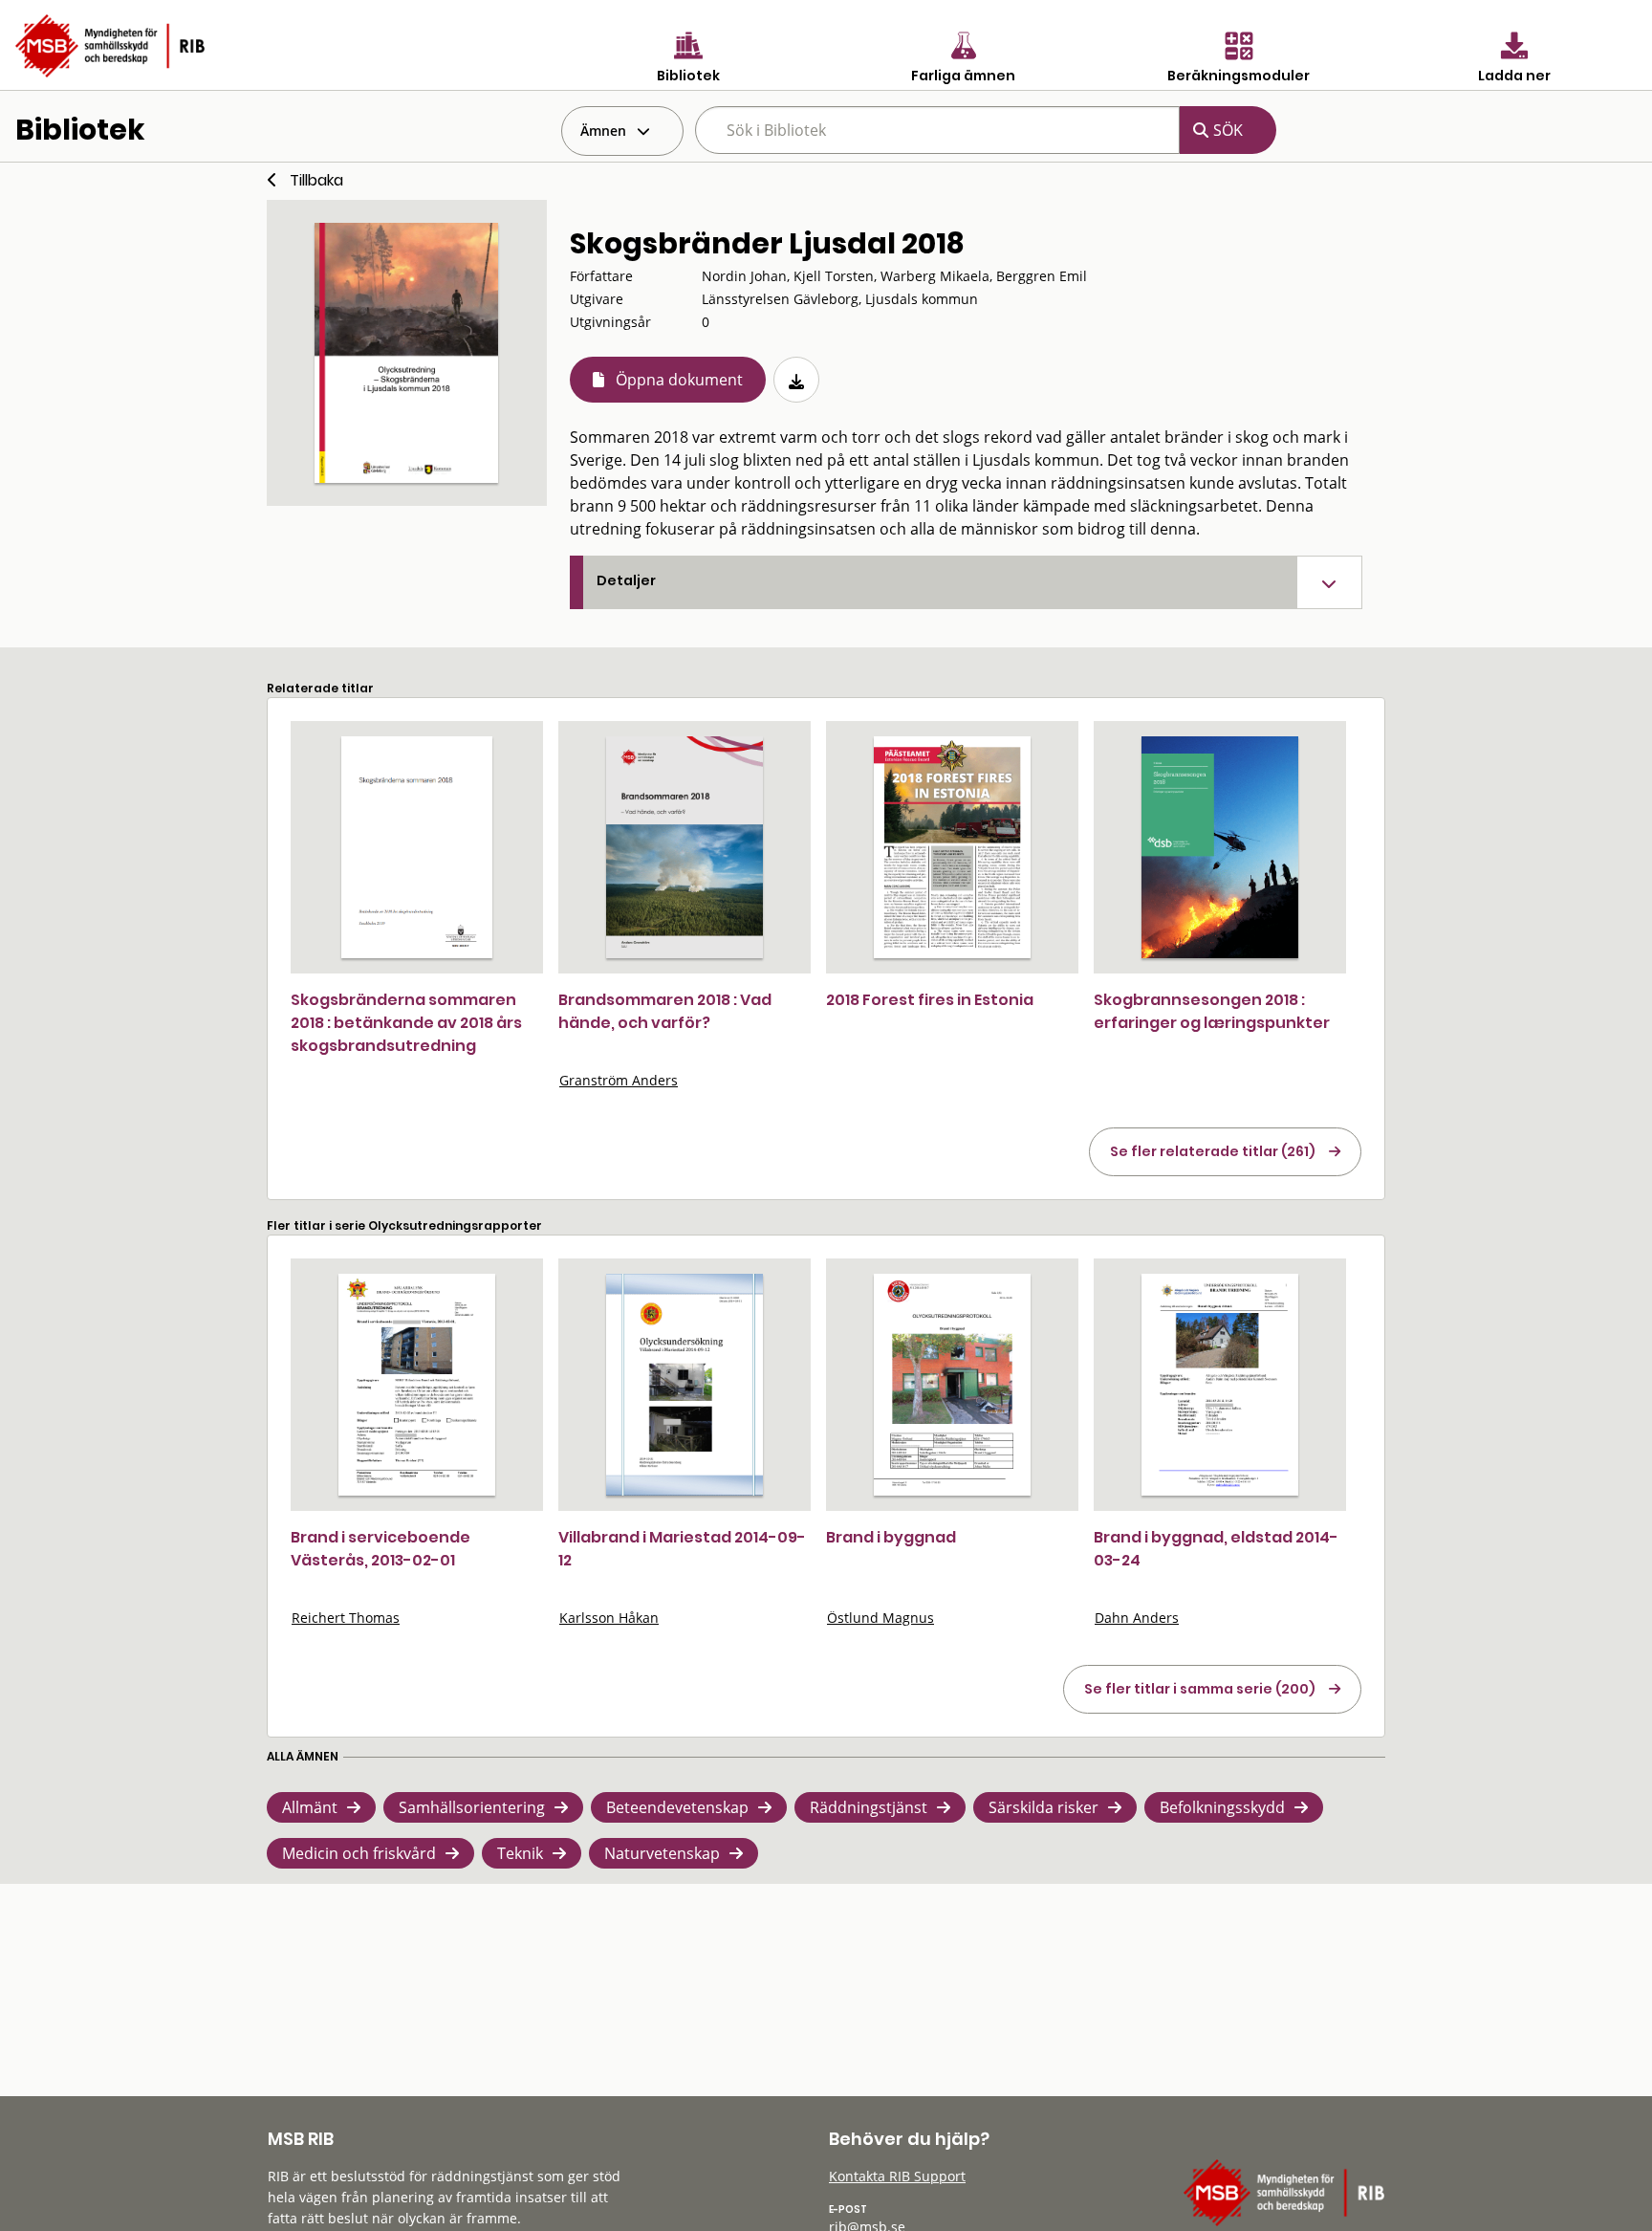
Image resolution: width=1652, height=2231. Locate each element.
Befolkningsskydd (1222, 1807)
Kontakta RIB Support (897, 2176)
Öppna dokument (679, 380)
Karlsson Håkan (609, 1618)
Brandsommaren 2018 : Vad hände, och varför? (665, 1011)
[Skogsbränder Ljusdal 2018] (406, 353)
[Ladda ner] (796, 380)
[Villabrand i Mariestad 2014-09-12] (685, 1385)
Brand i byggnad (891, 1537)
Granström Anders (619, 1080)
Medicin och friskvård (359, 1853)
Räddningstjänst (869, 1807)
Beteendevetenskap (677, 1807)
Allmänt (310, 1807)
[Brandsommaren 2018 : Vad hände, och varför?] (685, 847)
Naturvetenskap (662, 1853)
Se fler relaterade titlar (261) (1213, 1151)
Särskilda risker (1043, 1807)
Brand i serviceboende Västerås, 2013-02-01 (380, 1549)
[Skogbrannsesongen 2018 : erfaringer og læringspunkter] (1220, 847)
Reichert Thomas (346, 1618)
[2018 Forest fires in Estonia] (952, 847)
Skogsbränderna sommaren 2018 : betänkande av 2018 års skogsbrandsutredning (406, 1023)
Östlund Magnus (880, 1618)
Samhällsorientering (472, 1807)
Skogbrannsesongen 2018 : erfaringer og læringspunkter (1212, 1011)
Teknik (520, 1853)
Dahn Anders (1137, 1618)
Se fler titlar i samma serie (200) (1200, 1689)
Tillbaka (316, 180)
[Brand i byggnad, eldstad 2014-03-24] (1220, 1385)
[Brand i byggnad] (952, 1385)
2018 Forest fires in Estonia (930, 1000)
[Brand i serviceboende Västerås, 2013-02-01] (417, 1385)
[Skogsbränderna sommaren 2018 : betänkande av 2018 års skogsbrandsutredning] (416, 847)
